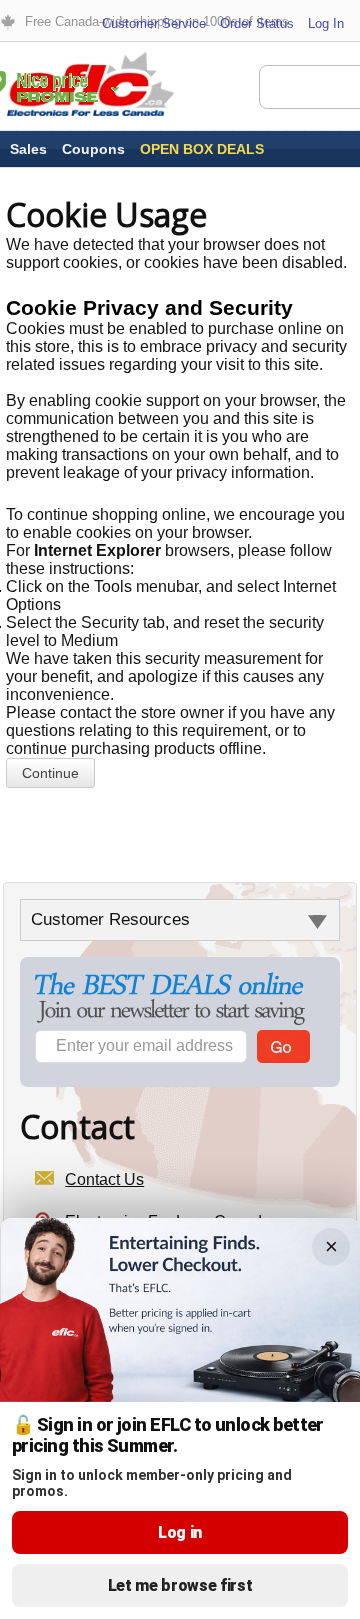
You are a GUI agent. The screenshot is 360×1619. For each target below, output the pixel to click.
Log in (180, 1532)
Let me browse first (180, 1585)
